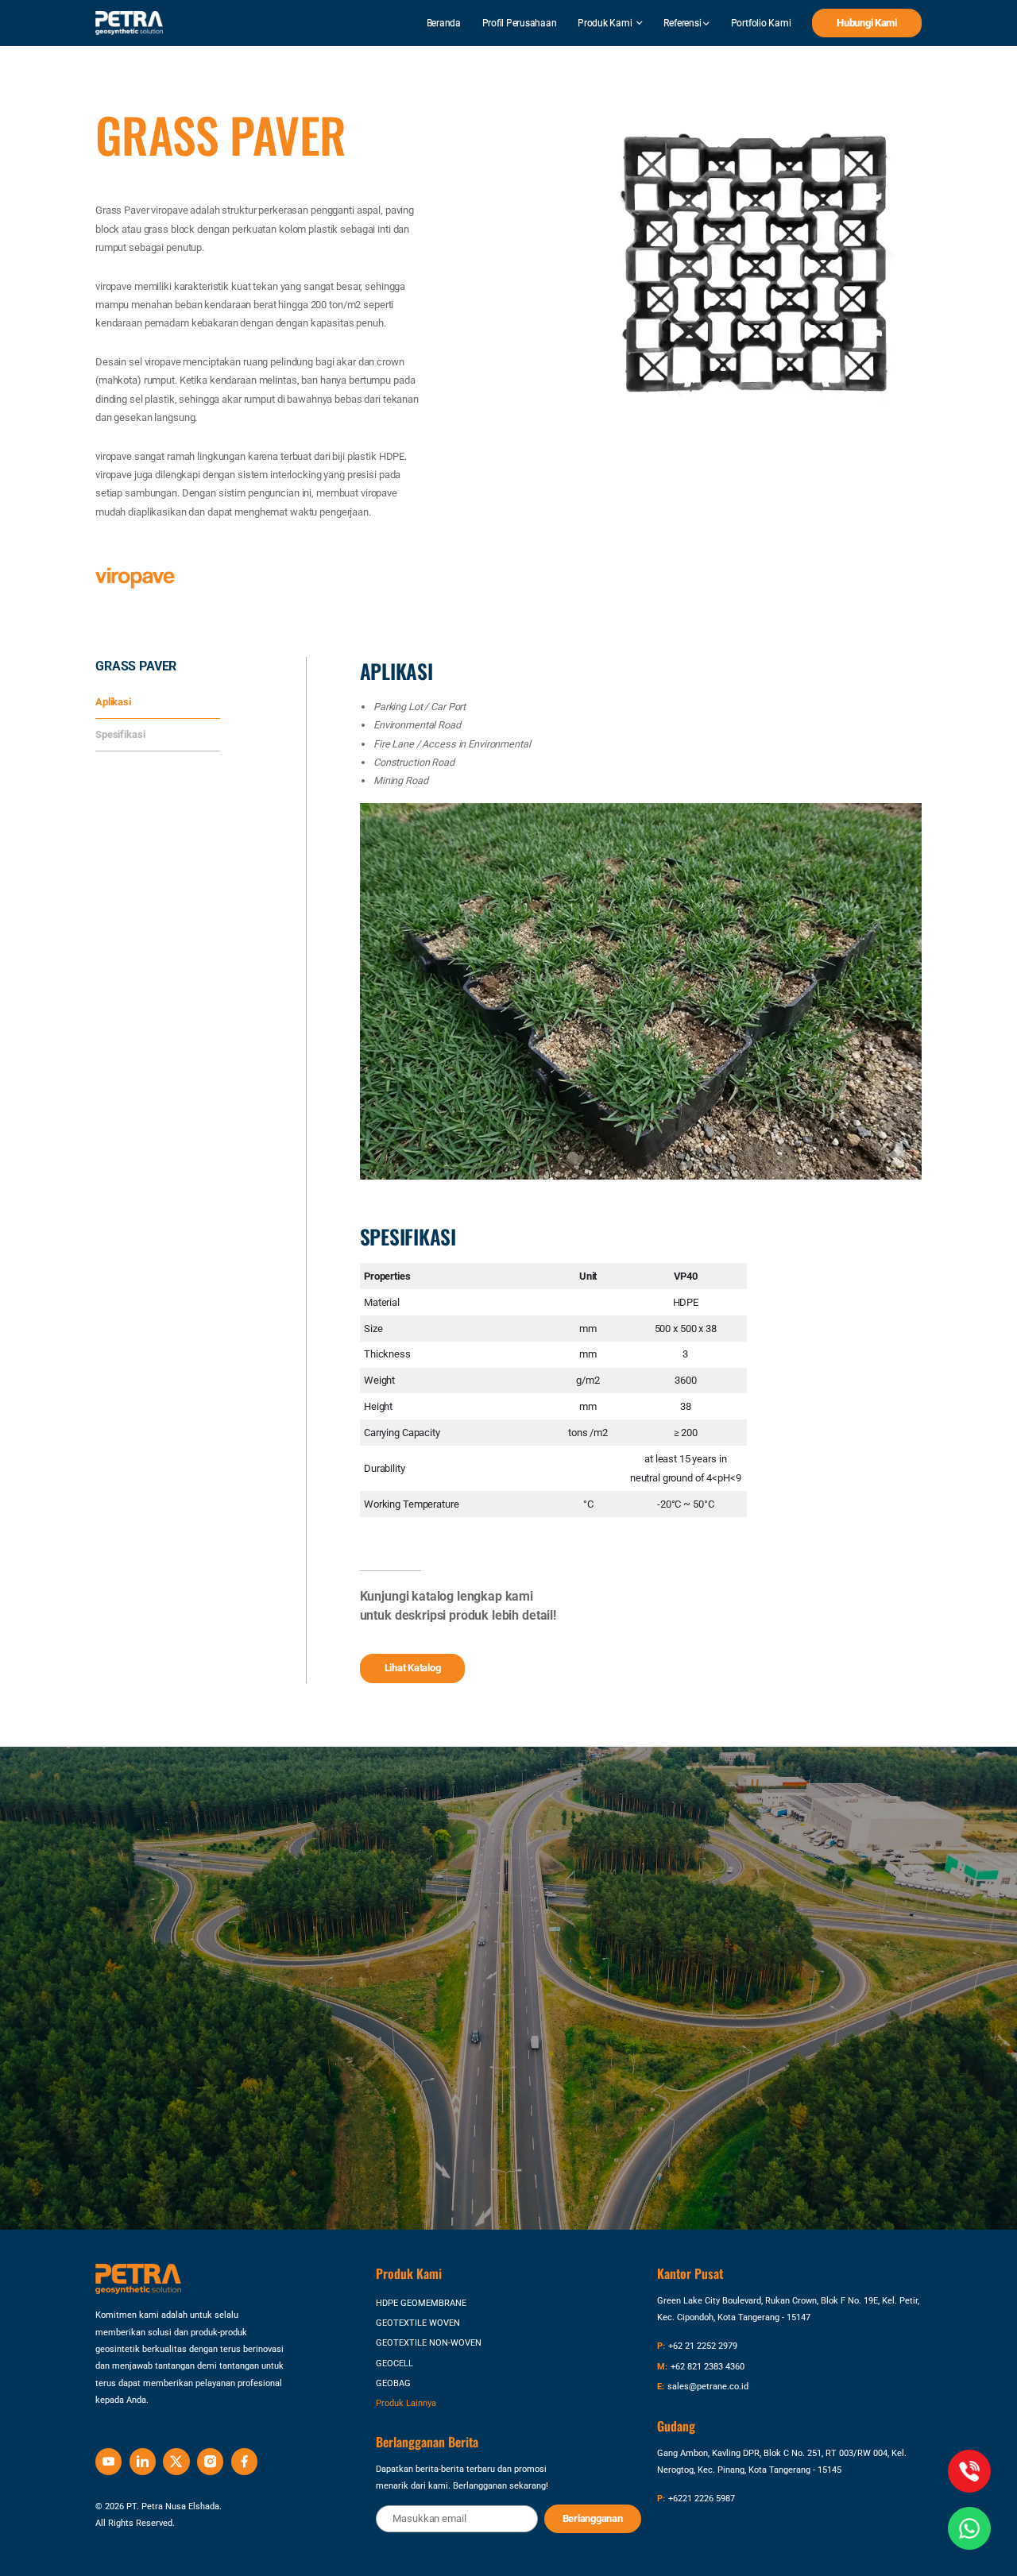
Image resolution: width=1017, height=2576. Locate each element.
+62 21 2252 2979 (703, 2346)
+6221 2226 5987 (702, 2499)
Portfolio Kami (761, 23)
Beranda (444, 23)
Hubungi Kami (867, 23)
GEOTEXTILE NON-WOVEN (429, 2343)
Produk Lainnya (406, 2403)
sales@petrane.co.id (708, 2387)
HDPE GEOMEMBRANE (421, 2303)
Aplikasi (113, 702)
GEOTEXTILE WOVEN (418, 2323)
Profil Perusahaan (520, 23)
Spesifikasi (120, 734)
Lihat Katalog (413, 1668)
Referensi (683, 23)
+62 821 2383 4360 (708, 2367)
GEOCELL (394, 2364)
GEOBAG (393, 2383)
